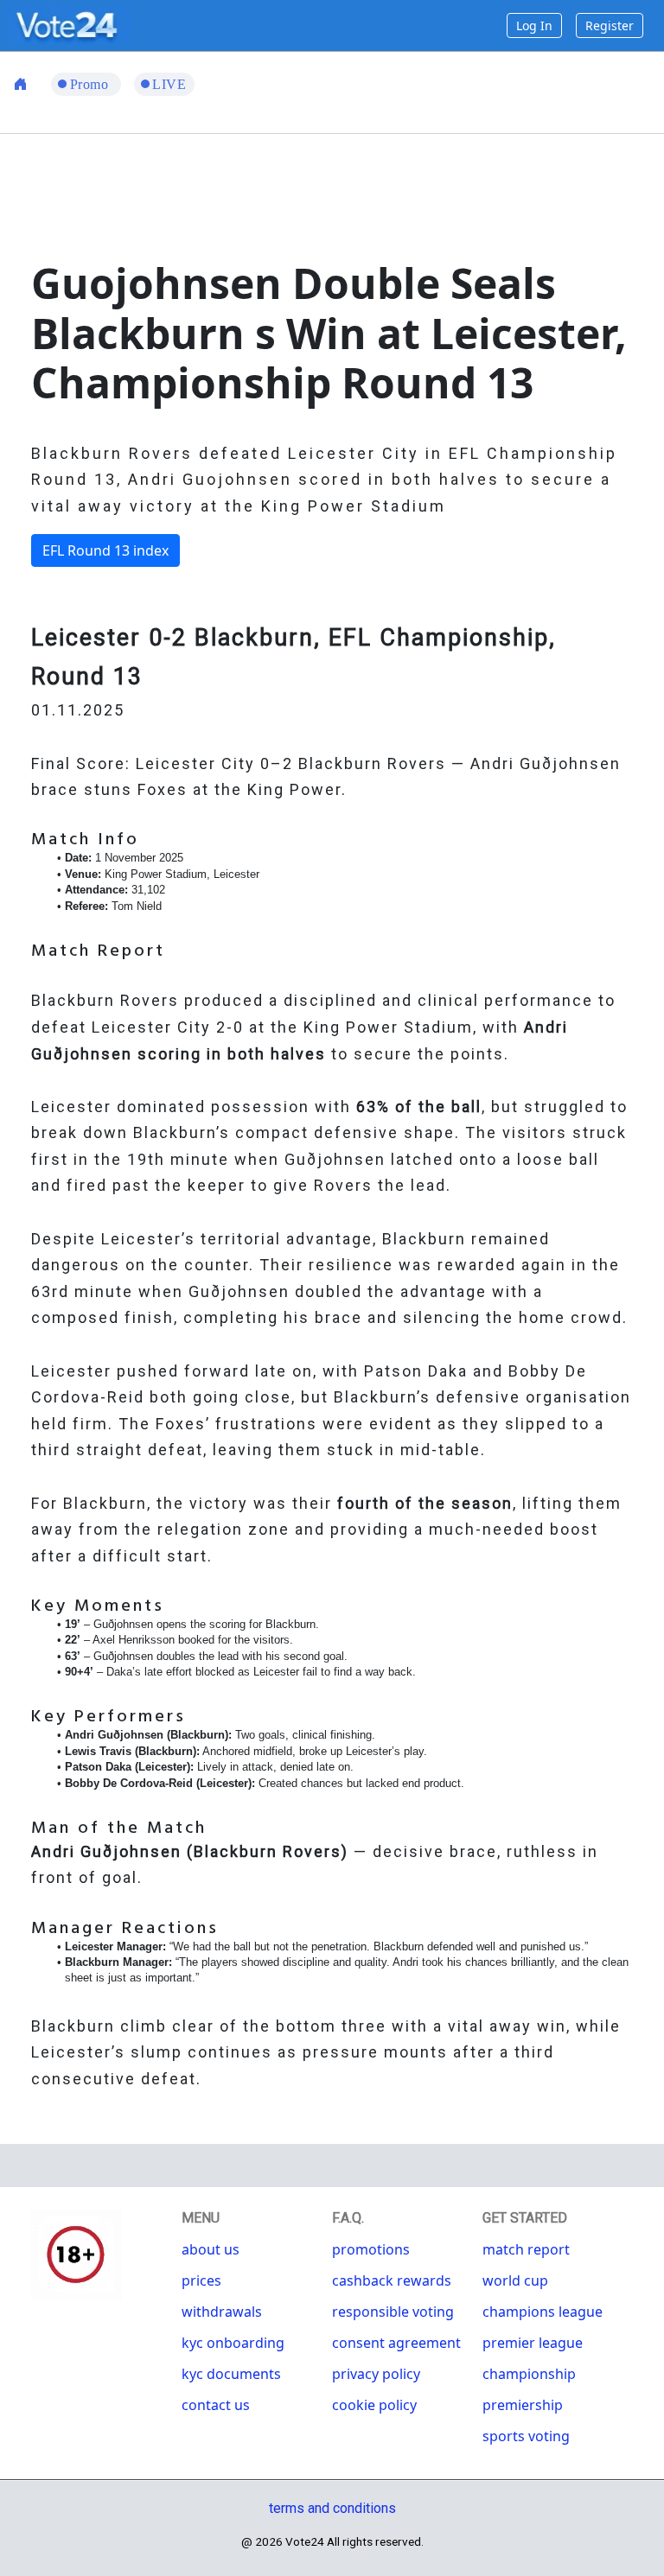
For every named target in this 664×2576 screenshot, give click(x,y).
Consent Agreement (396, 2343)
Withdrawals (222, 2312)
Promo (91, 84)
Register (610, 25)
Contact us (216, 2405)
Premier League (533, 2343)
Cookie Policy (374, 2405)
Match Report (526, 2249)
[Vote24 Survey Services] (69, 24)
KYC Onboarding (233, 2343)
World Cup (515, 2280)
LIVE (169, 84)
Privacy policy (376, 2374)
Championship (529, 2374)
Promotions (371, 2249)
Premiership (523, 2405)
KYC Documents (231, 2374)
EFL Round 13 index (105, 550)
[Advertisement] (346, 194)
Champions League (543, 2312)
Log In (534, 25)
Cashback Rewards (392, 2280)
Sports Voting (526, 2436)
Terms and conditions (332, 2508)
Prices (201, 2280)
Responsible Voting (393, 2312)
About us (211, 2249)
